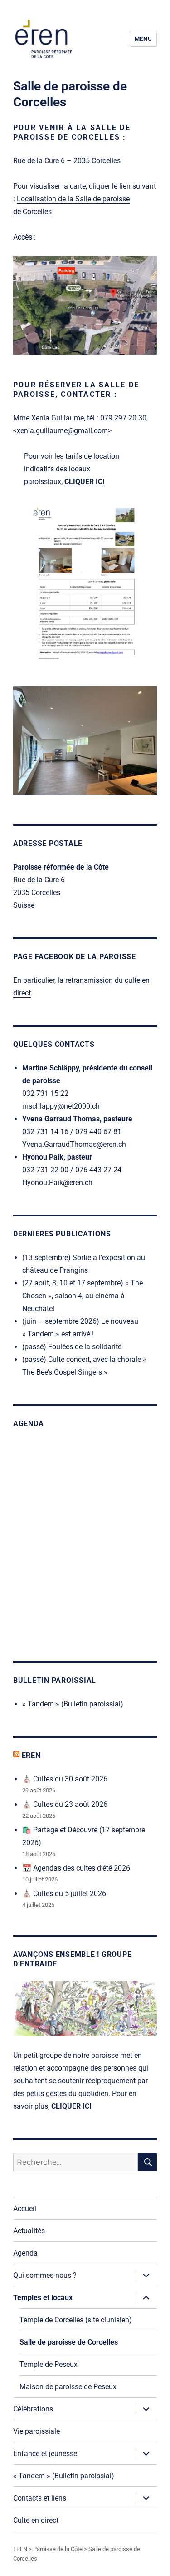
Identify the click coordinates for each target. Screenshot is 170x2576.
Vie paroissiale (36, 2431)
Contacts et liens (40, 2498)
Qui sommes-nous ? (45, 2275)
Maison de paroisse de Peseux (68, 2387)
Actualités (29, 2231)
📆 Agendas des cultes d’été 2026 (76, 1868)
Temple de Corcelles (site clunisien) (76, 2320)
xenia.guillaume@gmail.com (62, 431)
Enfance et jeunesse (45, 2453)
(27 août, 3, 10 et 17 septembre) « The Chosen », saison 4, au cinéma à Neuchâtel (83, 1296)
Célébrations (33, 2409)
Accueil (25, 2208)
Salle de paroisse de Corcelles (69, 2342)
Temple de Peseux (49, 2364)
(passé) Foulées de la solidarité (72, 1347)
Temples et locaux (43, 2298)
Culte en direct (36, 2520)
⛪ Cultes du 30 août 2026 (65, 1779)
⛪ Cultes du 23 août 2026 (65, 1804)
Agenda (25, 2253)
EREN (31, 1755)
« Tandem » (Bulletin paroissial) (73, 1704)
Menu (143, 39)
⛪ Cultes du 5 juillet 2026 (64, 1893)
